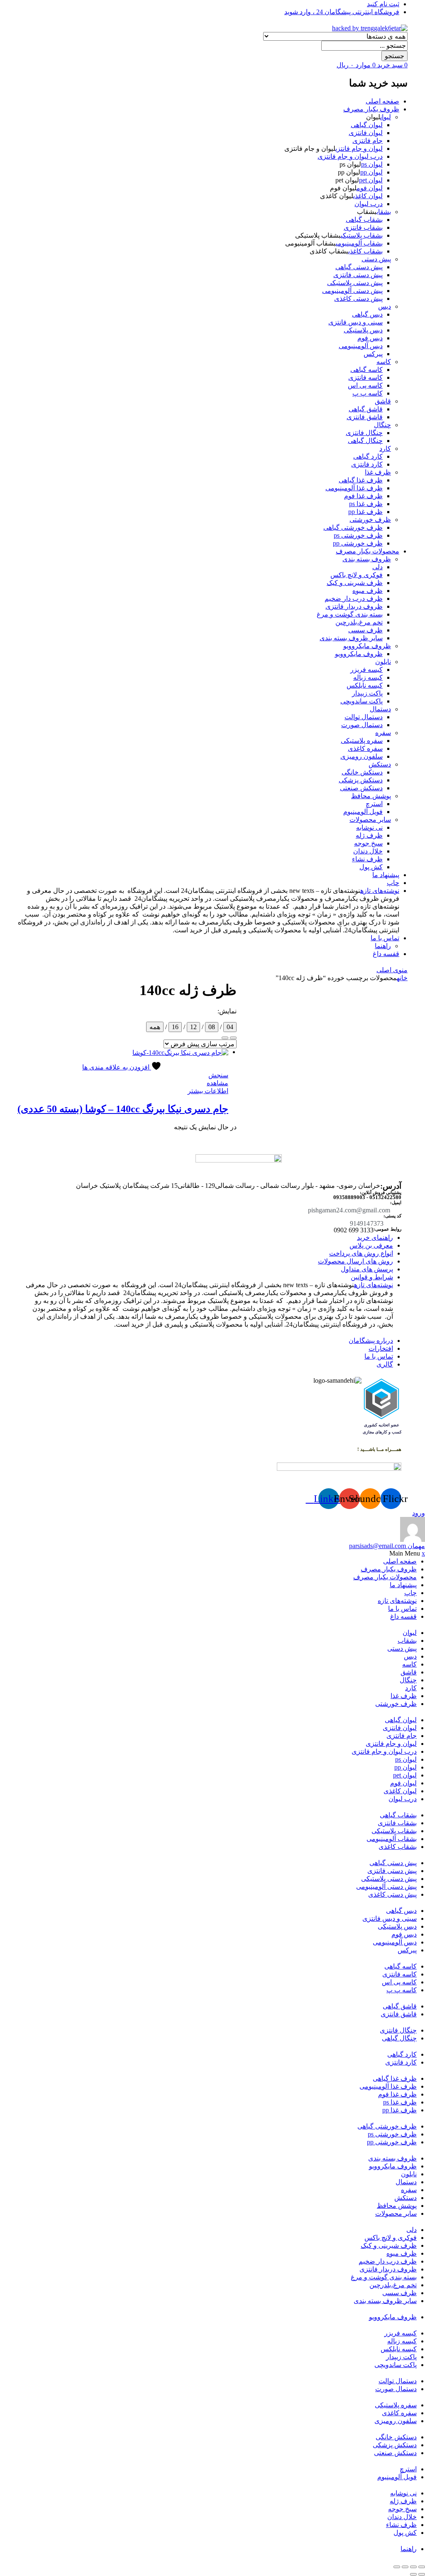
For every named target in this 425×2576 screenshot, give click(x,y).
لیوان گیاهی (367, 125)
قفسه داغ (386, 954)
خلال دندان (368, 851)
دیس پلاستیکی (363, 330)
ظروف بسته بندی (367, 559)
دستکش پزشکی (361, 780)
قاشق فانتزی (365, 417)
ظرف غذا (378, 472)
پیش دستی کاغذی (358, 299)
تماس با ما (385, 938)
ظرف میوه (368, 591)
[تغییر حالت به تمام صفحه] (413, 2567)
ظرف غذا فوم (363, 496)
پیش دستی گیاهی (359, 267)
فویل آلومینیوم (363, 812)
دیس (385, 306)
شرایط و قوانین (372, 1277)
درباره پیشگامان (371, 1341)
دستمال (380, 709)
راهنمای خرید (375, 1238)
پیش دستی (376, 259)
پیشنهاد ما (386, 875)
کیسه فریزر (366, 670)
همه (155, 1027)
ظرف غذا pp (365, 512)
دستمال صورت (362, 725)
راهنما (383, 946)
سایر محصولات (370, 820)
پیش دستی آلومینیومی (352, 291)
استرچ (374, 804)
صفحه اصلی (382, 101)
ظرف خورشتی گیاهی (353, 527)
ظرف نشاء (367, 859)
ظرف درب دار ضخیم (354, 599)
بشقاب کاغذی (365, 251)
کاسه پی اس (365, 385)
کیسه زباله (368, 677)
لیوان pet (371, 180)
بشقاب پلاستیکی (362, 235)
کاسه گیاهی (366, 370)
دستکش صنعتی (361, 788)
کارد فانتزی (367, 464)
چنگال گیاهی (365, 441)
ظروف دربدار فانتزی (354, 606)
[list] (233, 1038)
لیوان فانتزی (366, 133)
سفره (383, 733)
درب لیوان (369, 204)
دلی (377, 567)
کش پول (371, 867)
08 (212, 1027)
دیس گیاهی (367, 314)
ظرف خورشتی (370, 520)
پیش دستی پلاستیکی (355, 283)
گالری (385, 1364)
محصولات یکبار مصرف (368, 551)
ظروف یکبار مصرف (371, 109)
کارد (385, 449)
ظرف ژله (369, 835)
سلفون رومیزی (361, 756)
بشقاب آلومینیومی (359, 243)
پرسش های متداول (367, 1269)
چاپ (393, 883)
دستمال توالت (364, 717)
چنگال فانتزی (364, 433)
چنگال (382, 425)
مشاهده (217, 1083)
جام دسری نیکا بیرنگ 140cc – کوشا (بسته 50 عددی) (123, 1109)
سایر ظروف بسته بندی (351, 638)
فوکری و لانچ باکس (357, 575)
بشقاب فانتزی (363, 227)
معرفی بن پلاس (371, 1245)
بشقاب (384, 212)
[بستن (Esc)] (397, 2567)
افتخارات (381, 1348)
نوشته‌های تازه (380, 891)
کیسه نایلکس (365, 685)
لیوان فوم (370, 188)
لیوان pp (371, 172)
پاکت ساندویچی (361, 701)
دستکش (380, 764)
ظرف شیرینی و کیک (355, 583)
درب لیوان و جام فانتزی (350, 156)
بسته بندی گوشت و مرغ (350, 614)
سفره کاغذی (365, 748)
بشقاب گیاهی (364, 220)
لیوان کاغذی (368, 196)
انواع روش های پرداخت (361, 1253)
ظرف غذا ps (366, 504)
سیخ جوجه (368, 843)
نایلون (383, 662)
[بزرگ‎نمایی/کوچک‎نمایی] (422, 2567)
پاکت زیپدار (367, 693)
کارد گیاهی (368, 456)
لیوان (386, 117)
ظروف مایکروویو (367, 646)
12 (193, 1027)
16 (175, 1027)
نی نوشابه (369, 827)
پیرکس (373, 354)
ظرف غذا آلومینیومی (354, 488)
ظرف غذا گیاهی (361, 480)
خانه (402, 978)
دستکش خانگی (362, 772)
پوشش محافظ (371, 796)
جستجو (394, 56)
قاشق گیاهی (366, 409)
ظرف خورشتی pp (358, 543)
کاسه (384, 362)
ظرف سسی (365, 630)
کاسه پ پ (368, 393)
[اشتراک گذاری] (405, 2567)
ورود (419, 1513)
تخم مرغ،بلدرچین (359, 622)
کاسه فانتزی (365, 377)
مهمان (387, 1546)
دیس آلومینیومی (361, 346)
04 (230, 1027)
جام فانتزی (368, 141)
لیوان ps (372, 164)
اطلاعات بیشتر (208, 1091)
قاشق (383, 401)
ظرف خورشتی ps (358, 535)
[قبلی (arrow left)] (422, 2574)
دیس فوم (370, 338)
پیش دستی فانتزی (358, 275)
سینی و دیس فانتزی (355, 322)
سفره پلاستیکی (362, 741)
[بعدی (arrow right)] (413, 2574)
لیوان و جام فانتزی (359, 149)
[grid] (225, 1038)
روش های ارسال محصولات (355, 1261)
